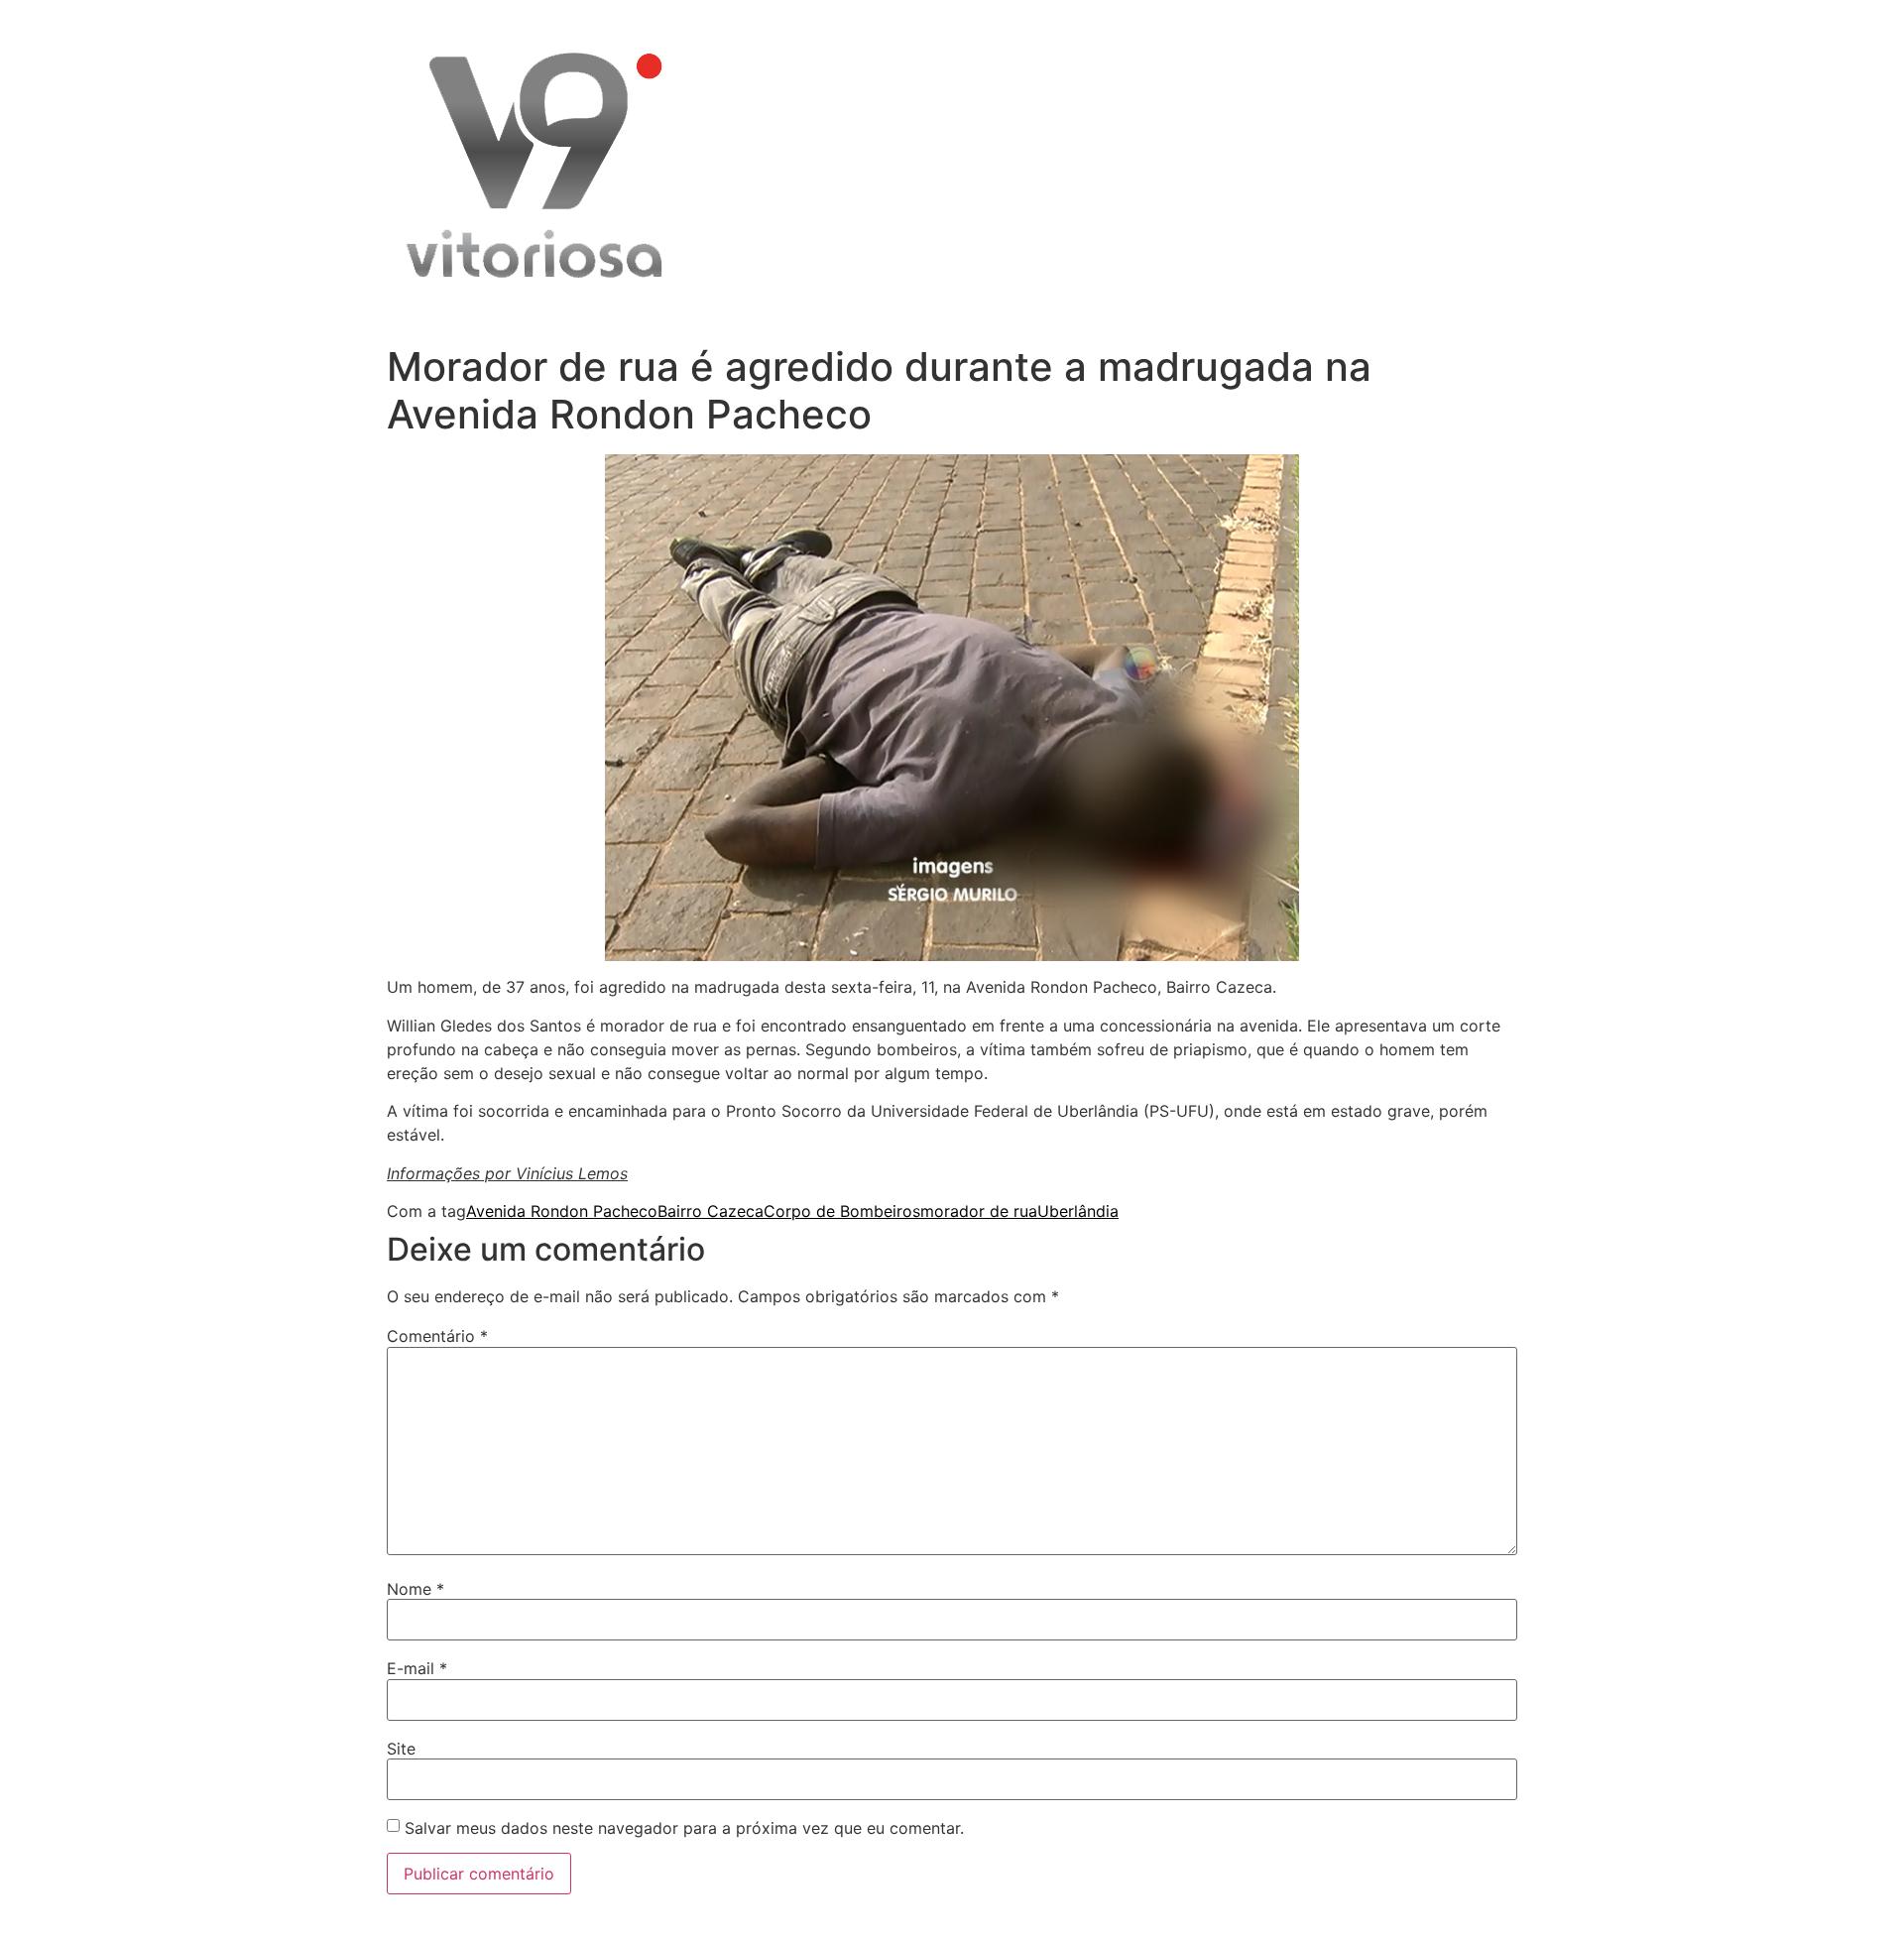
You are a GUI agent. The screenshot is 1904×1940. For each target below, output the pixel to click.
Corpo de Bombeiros (842, 1211)
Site (401, 1749)
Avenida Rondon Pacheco (562, 1211)
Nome (416, 1589)
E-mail (417, 1668)
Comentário (437, 1336)
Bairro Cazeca (711, 1211)
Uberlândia (1078, 1211)
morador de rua (979, 1211)
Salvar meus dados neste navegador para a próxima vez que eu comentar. (684, 1828)
